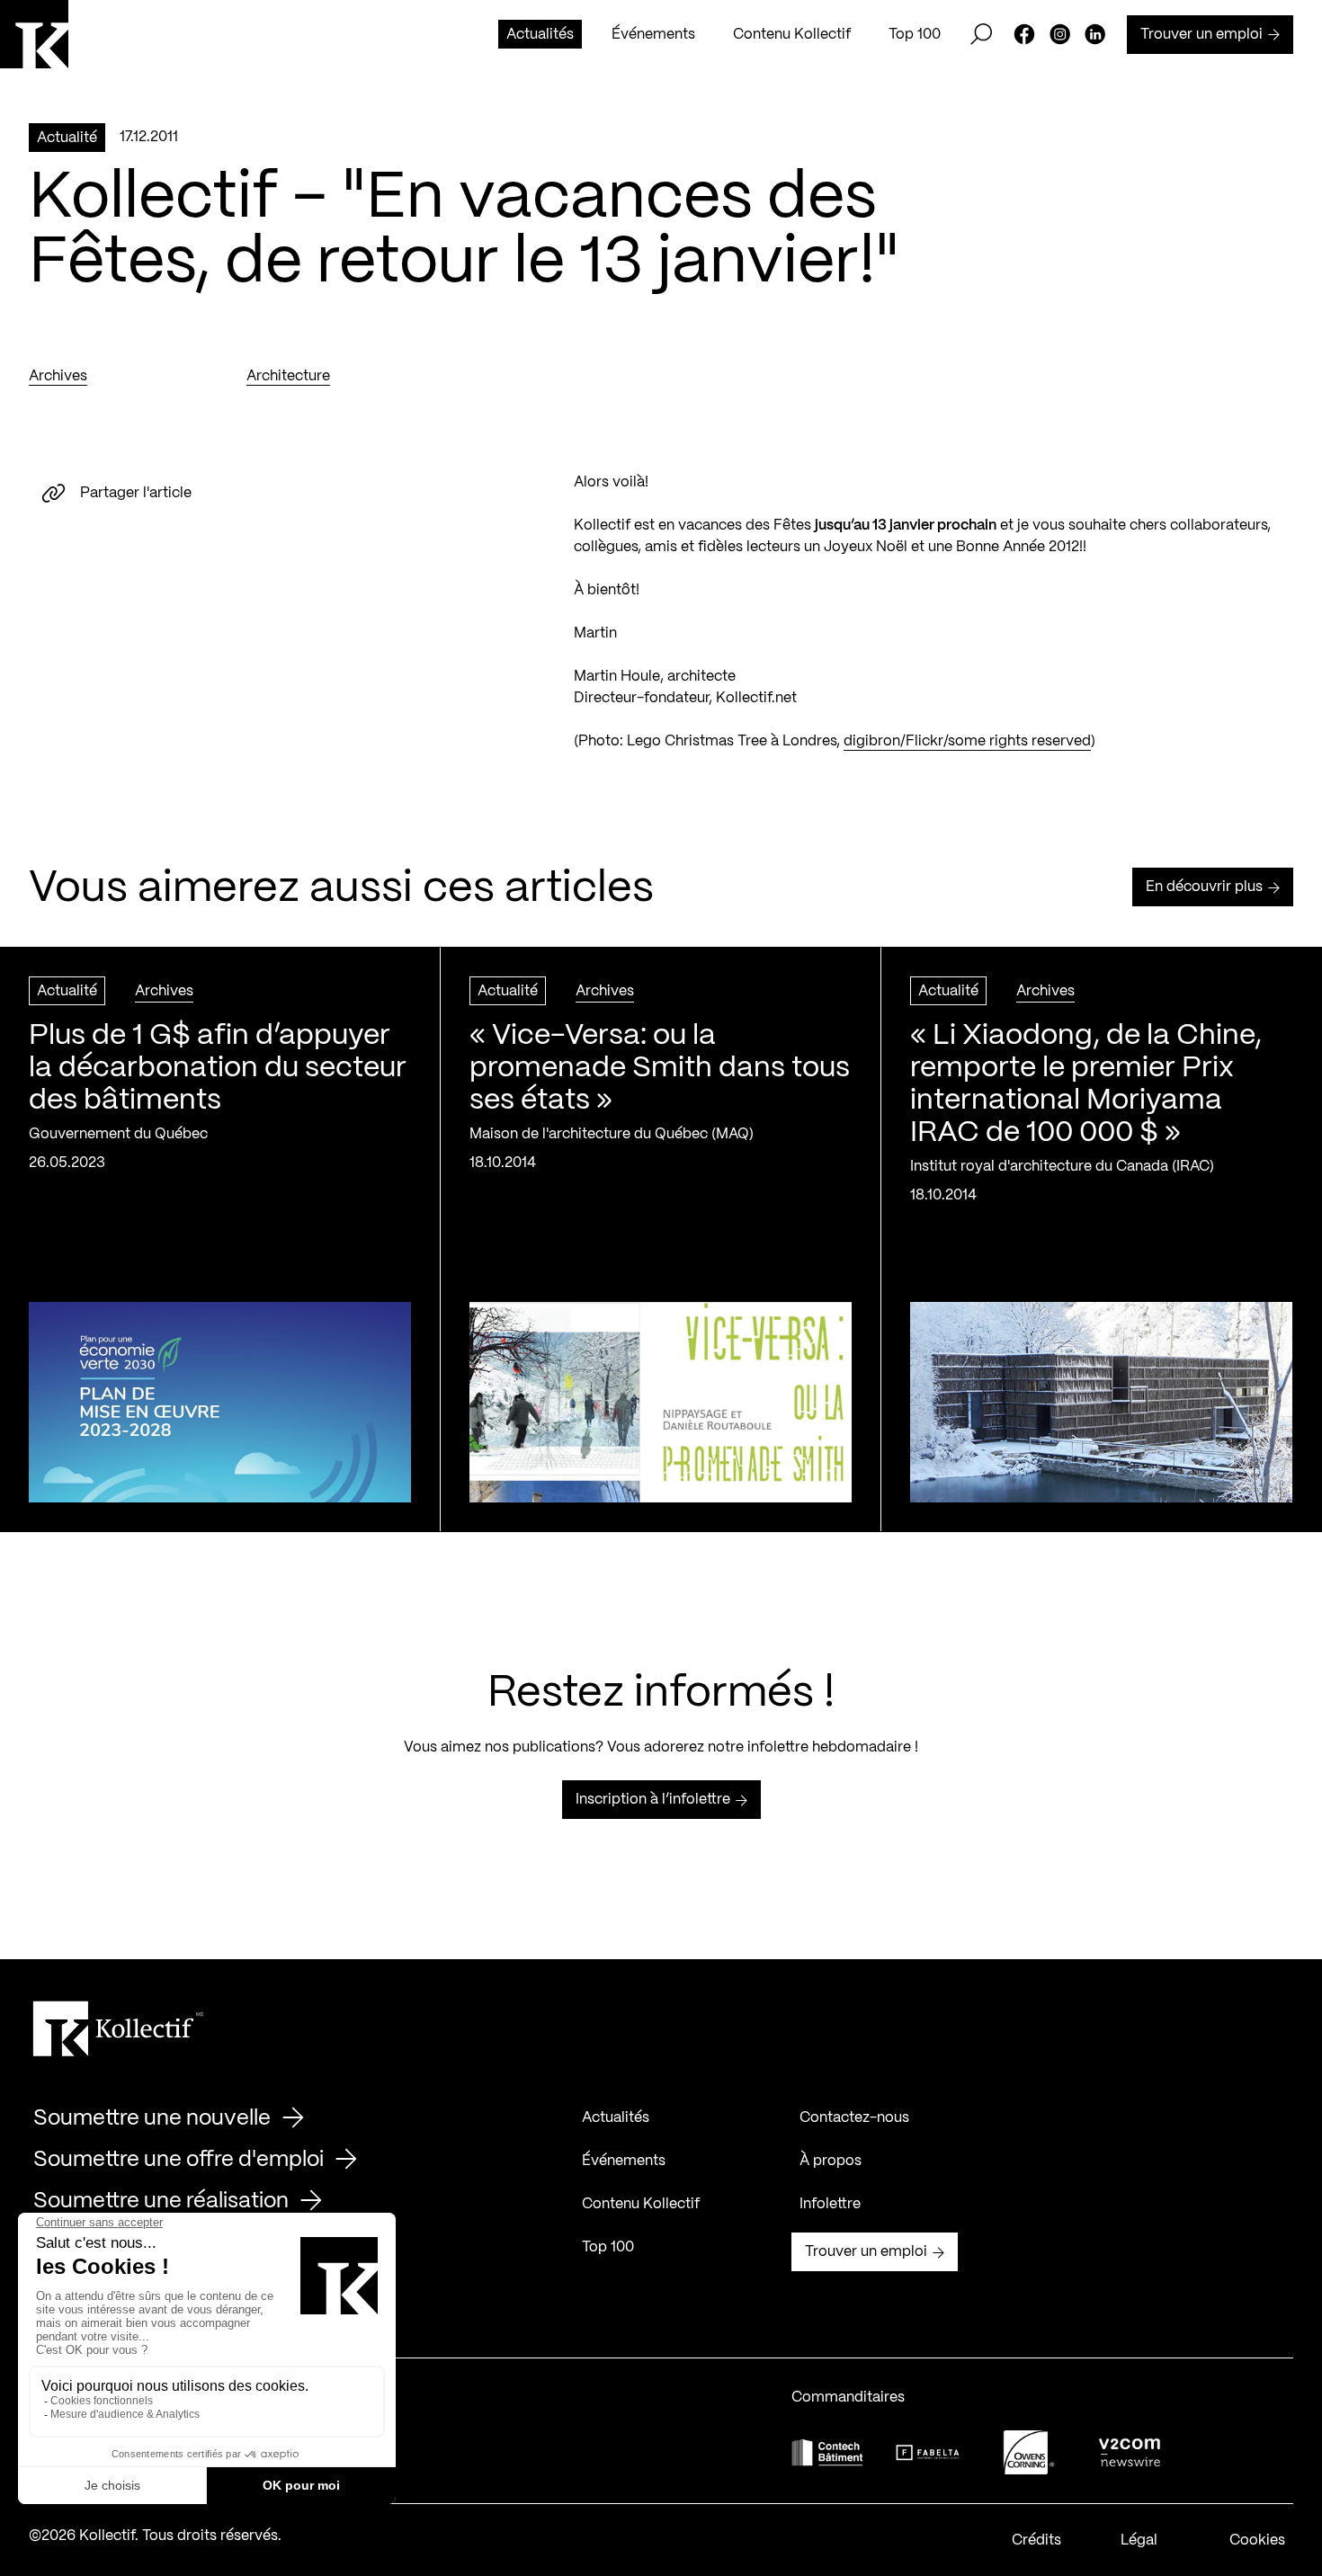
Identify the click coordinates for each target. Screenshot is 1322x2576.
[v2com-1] (1130, 2452)
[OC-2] (1029, 2452)
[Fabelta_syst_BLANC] (928, 2453)
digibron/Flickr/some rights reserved (967, 741)
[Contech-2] (827, 2452)
